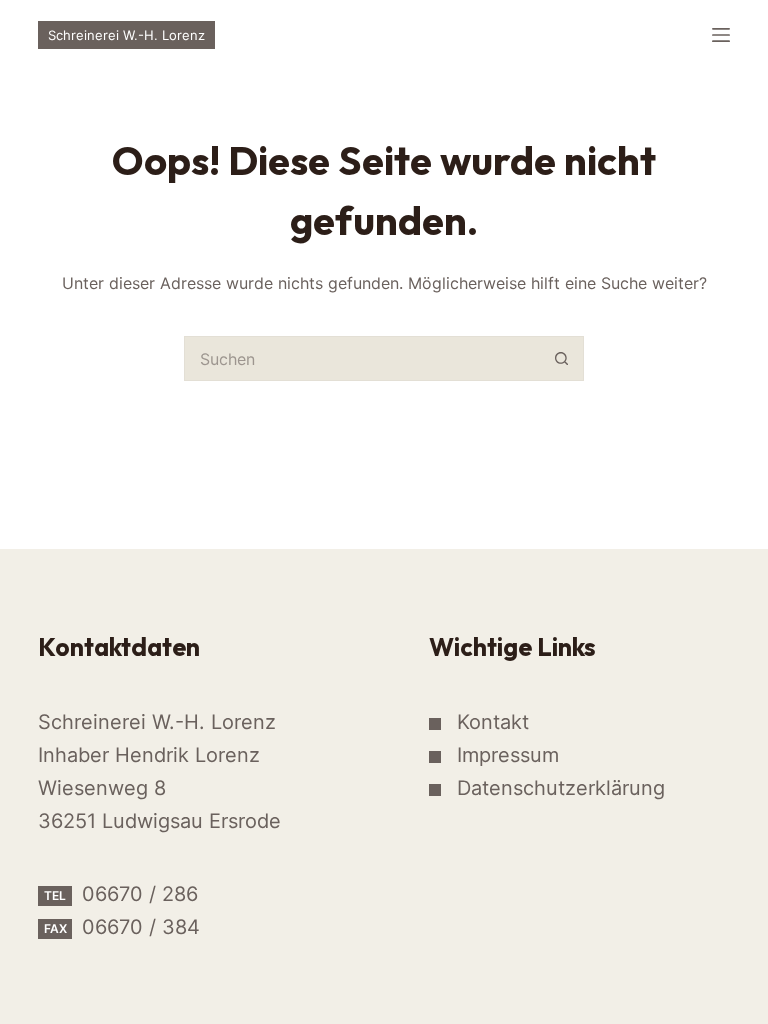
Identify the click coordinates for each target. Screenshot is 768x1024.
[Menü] (721, 35)
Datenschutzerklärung (561, 788)
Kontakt (493, 722)
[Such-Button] (561, 358)
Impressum (508, 755)
